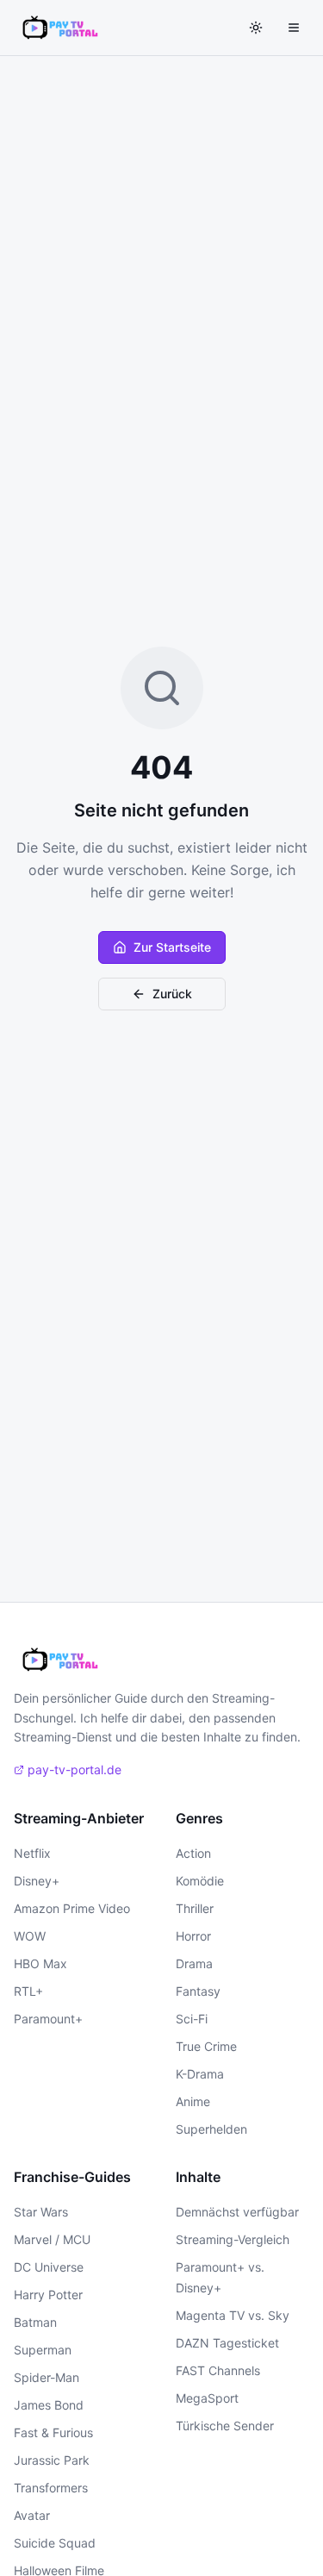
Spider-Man (47, 2377)
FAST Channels (218, 2370)
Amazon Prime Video (72, 1908)
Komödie (200, 1881)
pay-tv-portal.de (75, 1769)
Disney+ (37, 1881)
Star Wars (41, 2212)
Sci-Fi (192, 2019)
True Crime (206, 2046)
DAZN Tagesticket (227, 2343)
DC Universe (49, 2267)
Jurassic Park (52, 2460)
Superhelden (211, 2129)
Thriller (195, 1908)
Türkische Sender (225, 2426)
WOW (30, 1936)
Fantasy (198, 1991)
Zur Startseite (172, 947)
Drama (194, 1963)
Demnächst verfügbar (237, 2212)
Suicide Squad (55, 2543)
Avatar (32, 2515)
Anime (193, 2101)
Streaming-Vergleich (233, 2239)
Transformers (51, 2488)
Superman (43, 2350)
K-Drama (200, 2074)
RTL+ (28, 1991)
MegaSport (207, 2398)
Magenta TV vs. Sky (233, 2315)
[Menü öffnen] (294, 28)
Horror (193, 1936)
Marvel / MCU (52, 2239)
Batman (35, 2322)
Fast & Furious (53, 2432)
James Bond (49, 2405)
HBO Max (40, 1963)
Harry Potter (48, 2295)
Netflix (32, 1853)
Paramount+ (48, 2019)
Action (193, 1853)
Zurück (172, 994)
